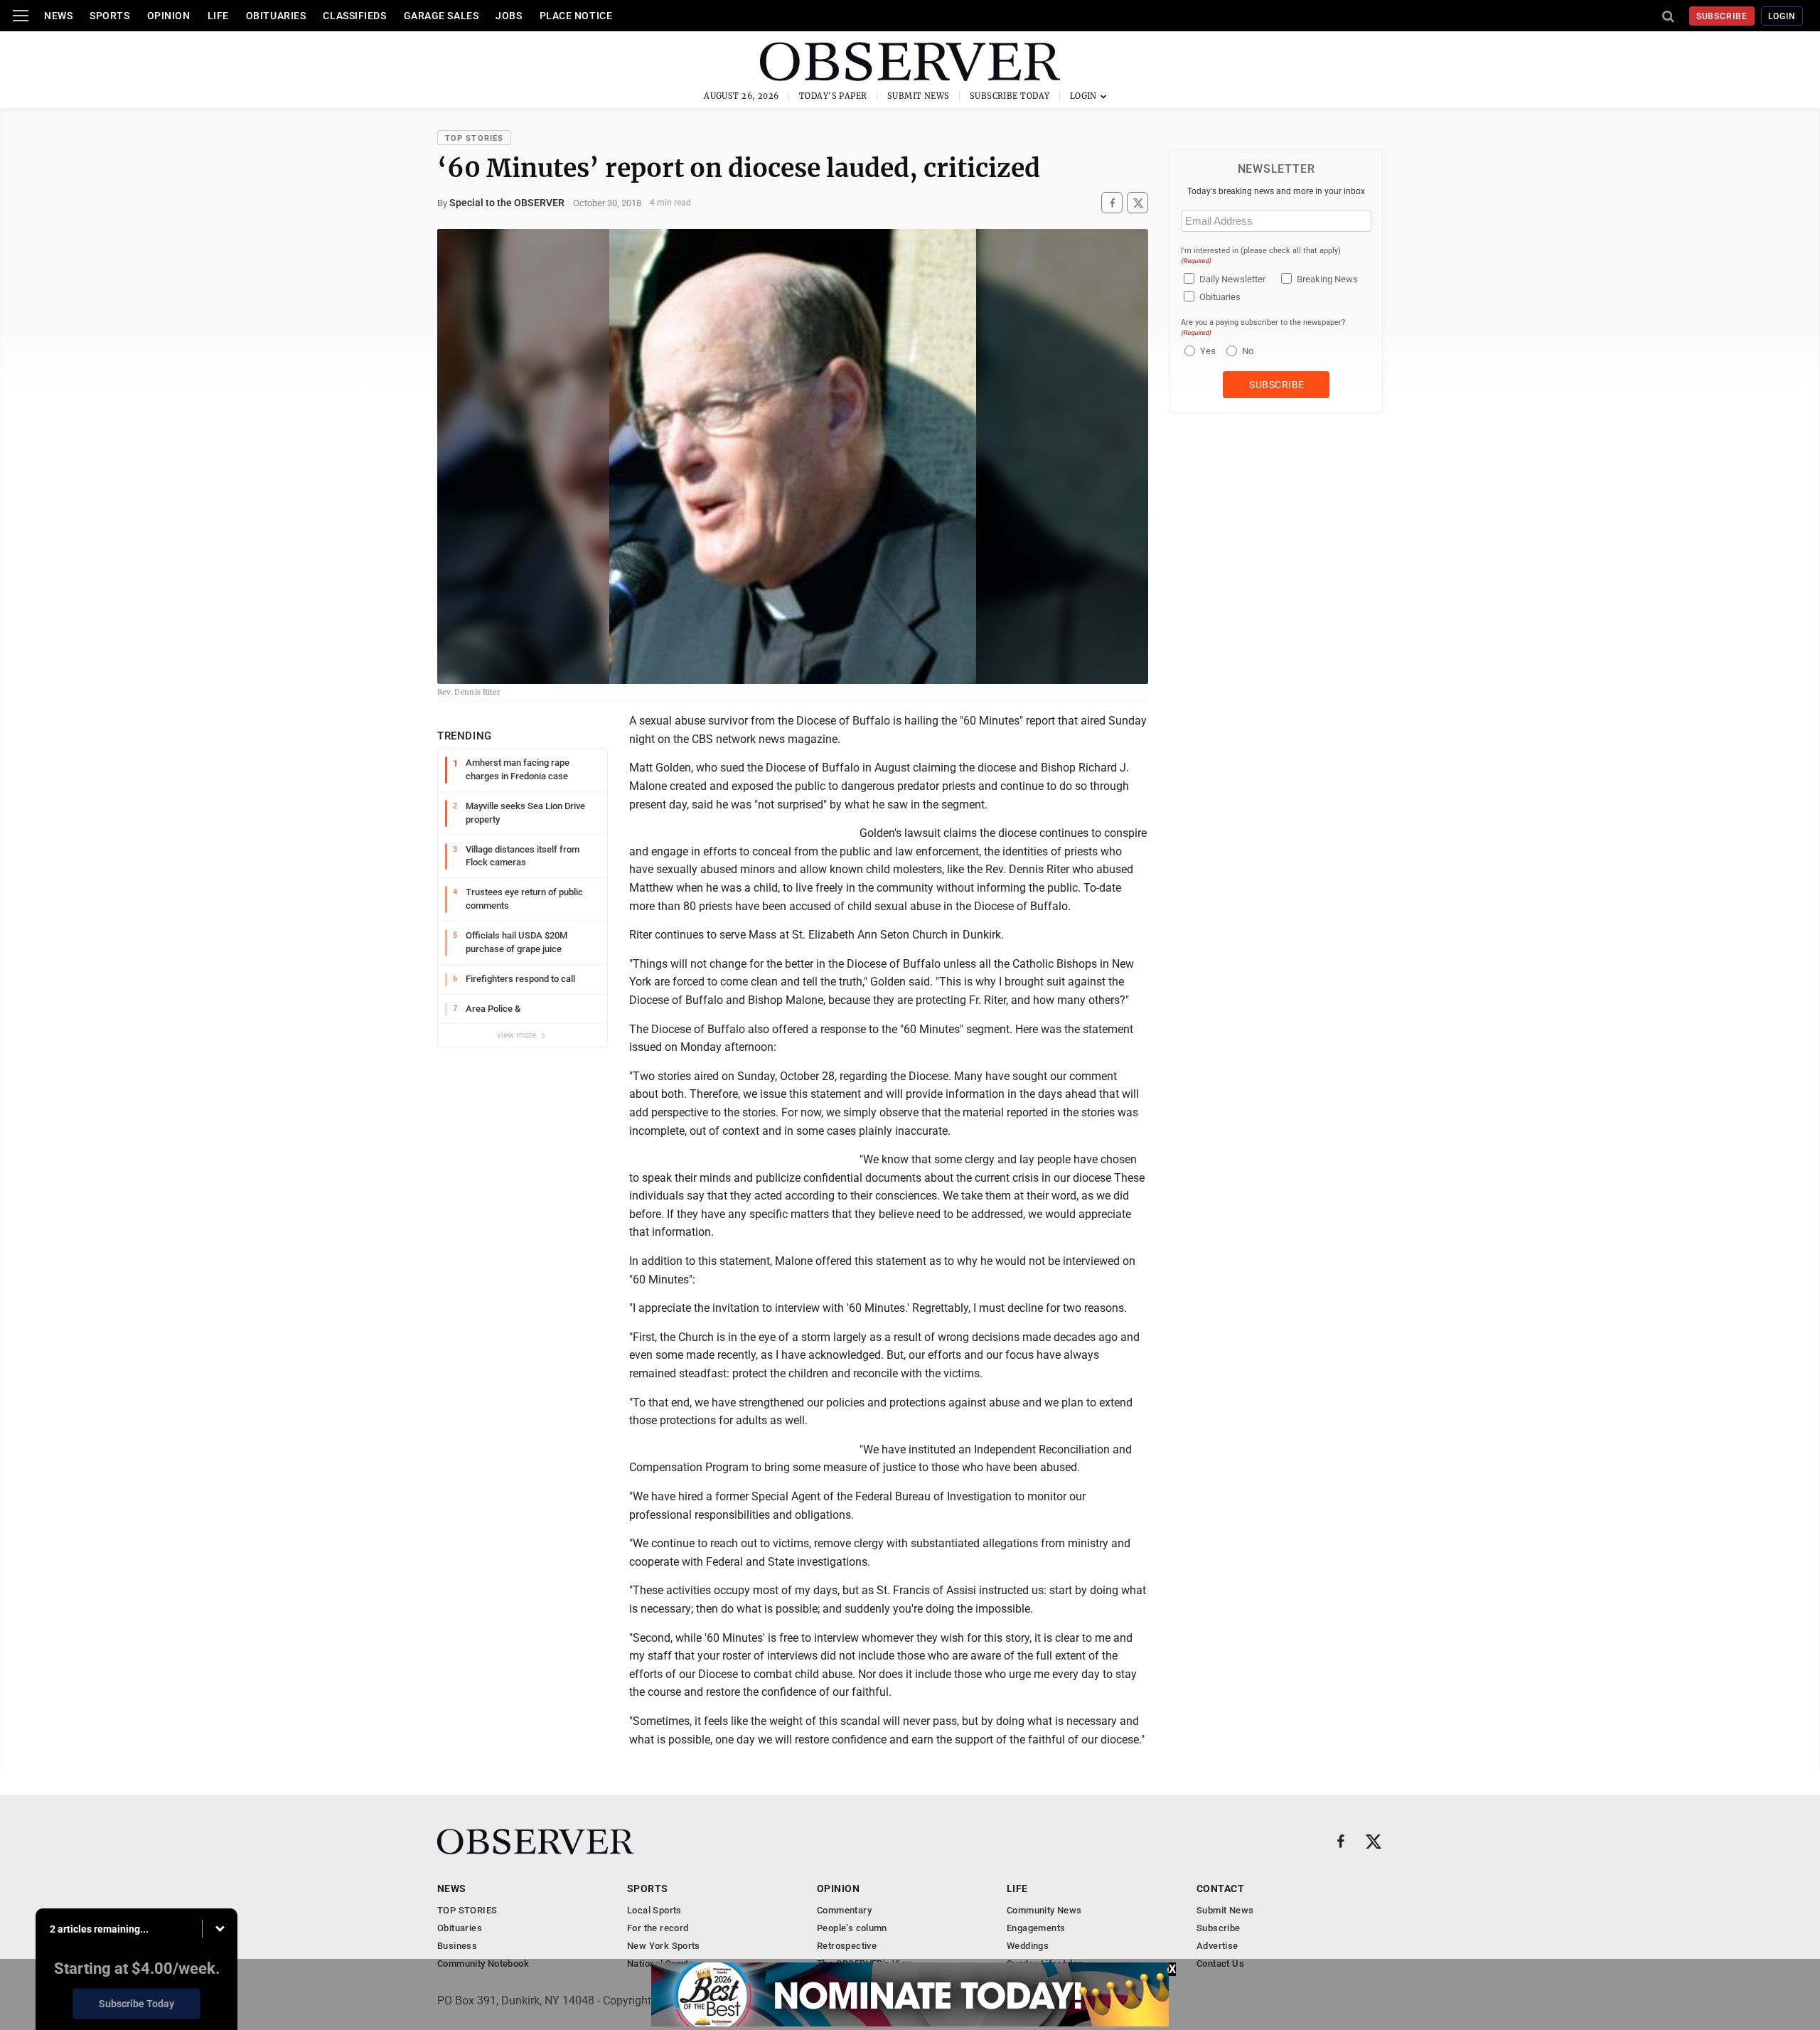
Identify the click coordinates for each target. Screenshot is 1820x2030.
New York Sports (664, 1946)
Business (457, 1946)
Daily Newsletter (1232, 279)
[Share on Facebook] (1112, 203)
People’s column (852, 1928)
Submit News (919, 96)
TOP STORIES (474, 138)
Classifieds (354, 16)
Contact (1220, 1889)
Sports (109, 16)
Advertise (1217, 1946)
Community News (1044, 1910)
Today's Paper (833, 96)
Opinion (169, 16)
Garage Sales (441, 16)
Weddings (1028, 1946)
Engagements (1036, 1928)
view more (518, 1035)
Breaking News (1327, 279)
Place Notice (576, 16)
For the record (658, 1928)
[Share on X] (1137, 203)
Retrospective (847, 1946)
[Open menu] (21, 16)
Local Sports (654, 1910)
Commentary (844, 1910)
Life (218, 16)
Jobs (509, 16)
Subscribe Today (1010, 96)
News (58, 16)
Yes (1206, 351)
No (1248, 351)
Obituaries (276, 16)
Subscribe (1722, 16)
